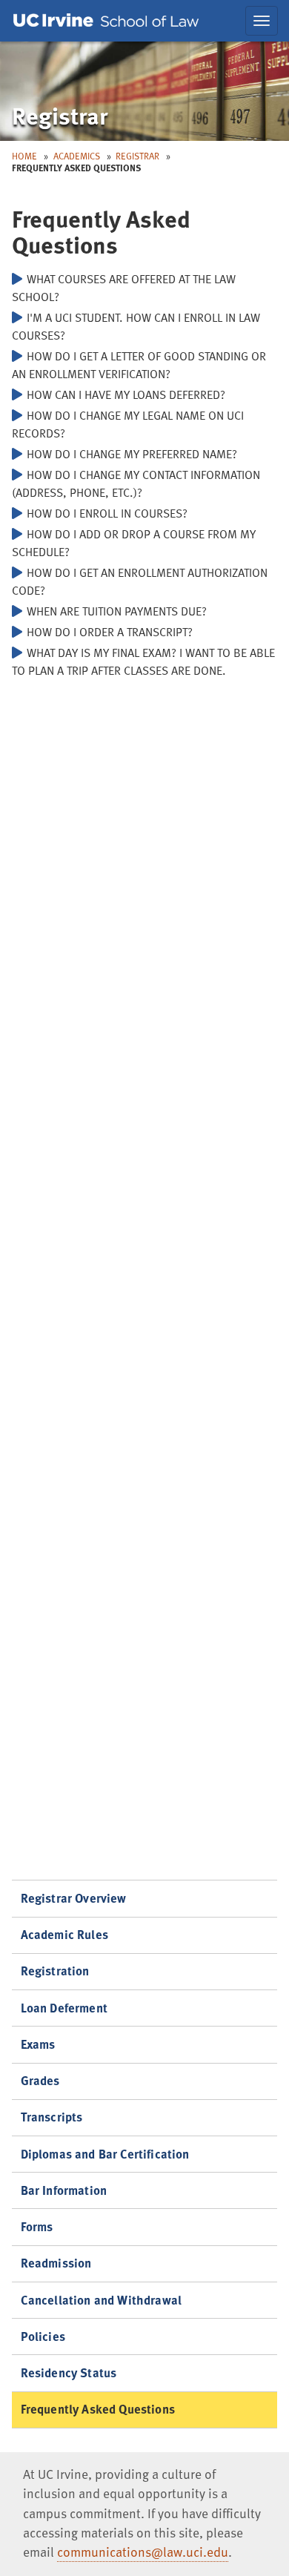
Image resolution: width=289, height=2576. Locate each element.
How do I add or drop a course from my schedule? (134, 543)
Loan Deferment (64, 2008)
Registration (55, 1971)
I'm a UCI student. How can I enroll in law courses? (136, 326)
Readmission (56, 2263)
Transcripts (52, 2117)
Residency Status (69, 2372)
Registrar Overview (74, 1898)
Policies (43, 2336)
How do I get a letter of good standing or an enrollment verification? (139, 365)
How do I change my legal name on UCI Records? (128, 424)
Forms (37, 2226)
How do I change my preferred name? (132, 454)
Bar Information (64, 2190)
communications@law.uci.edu (143, 2552)
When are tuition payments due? (117, 611)
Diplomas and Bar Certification (105, 2154)
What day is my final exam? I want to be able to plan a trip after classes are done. (143, 661)
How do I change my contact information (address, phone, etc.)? (136, 483)
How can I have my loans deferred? (126, 394)
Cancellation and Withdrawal (102, 2300)
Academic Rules (64, 1934)
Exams (38, 2044)
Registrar (137, 156)
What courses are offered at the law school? (124, 288)
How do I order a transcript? (110, 632)
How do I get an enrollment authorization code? (140, 581)
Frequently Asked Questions (98, 2409)
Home (24, 156)
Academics (77, 156)
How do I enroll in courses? (107, 513)
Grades (40, 2080)
